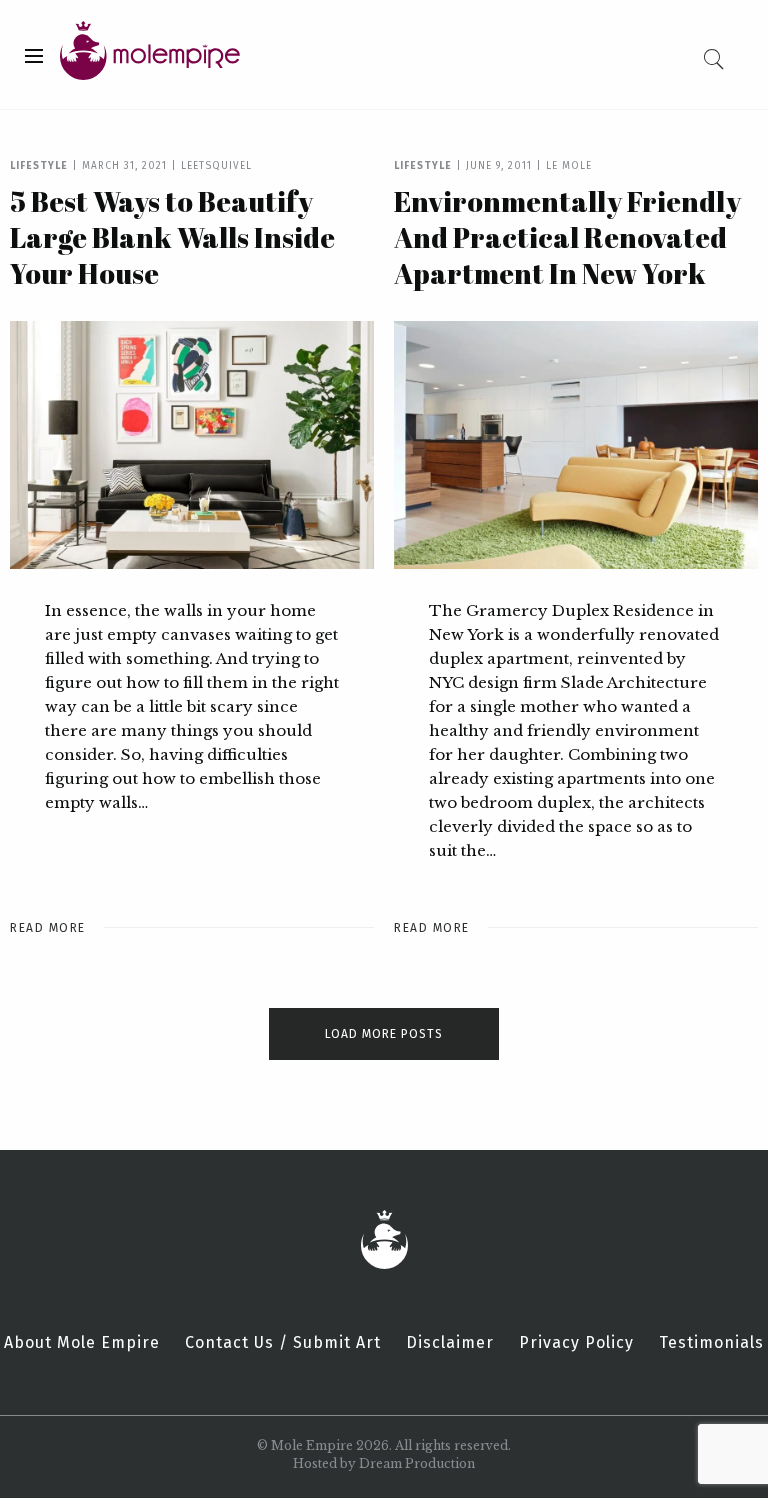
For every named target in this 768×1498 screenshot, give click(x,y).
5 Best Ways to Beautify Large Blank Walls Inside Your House (172, 237)
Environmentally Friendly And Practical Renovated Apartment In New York (567, 237)
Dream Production (417, 1463)
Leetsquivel (216, 166)
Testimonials (711, 1343)
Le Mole (569, 166)
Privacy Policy (576, 1343)
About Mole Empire (82, 1343)
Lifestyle (39, 166)
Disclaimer (450, 1343)
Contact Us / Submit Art (283, 1343)
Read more (48, 928)
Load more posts (384, 1034)
